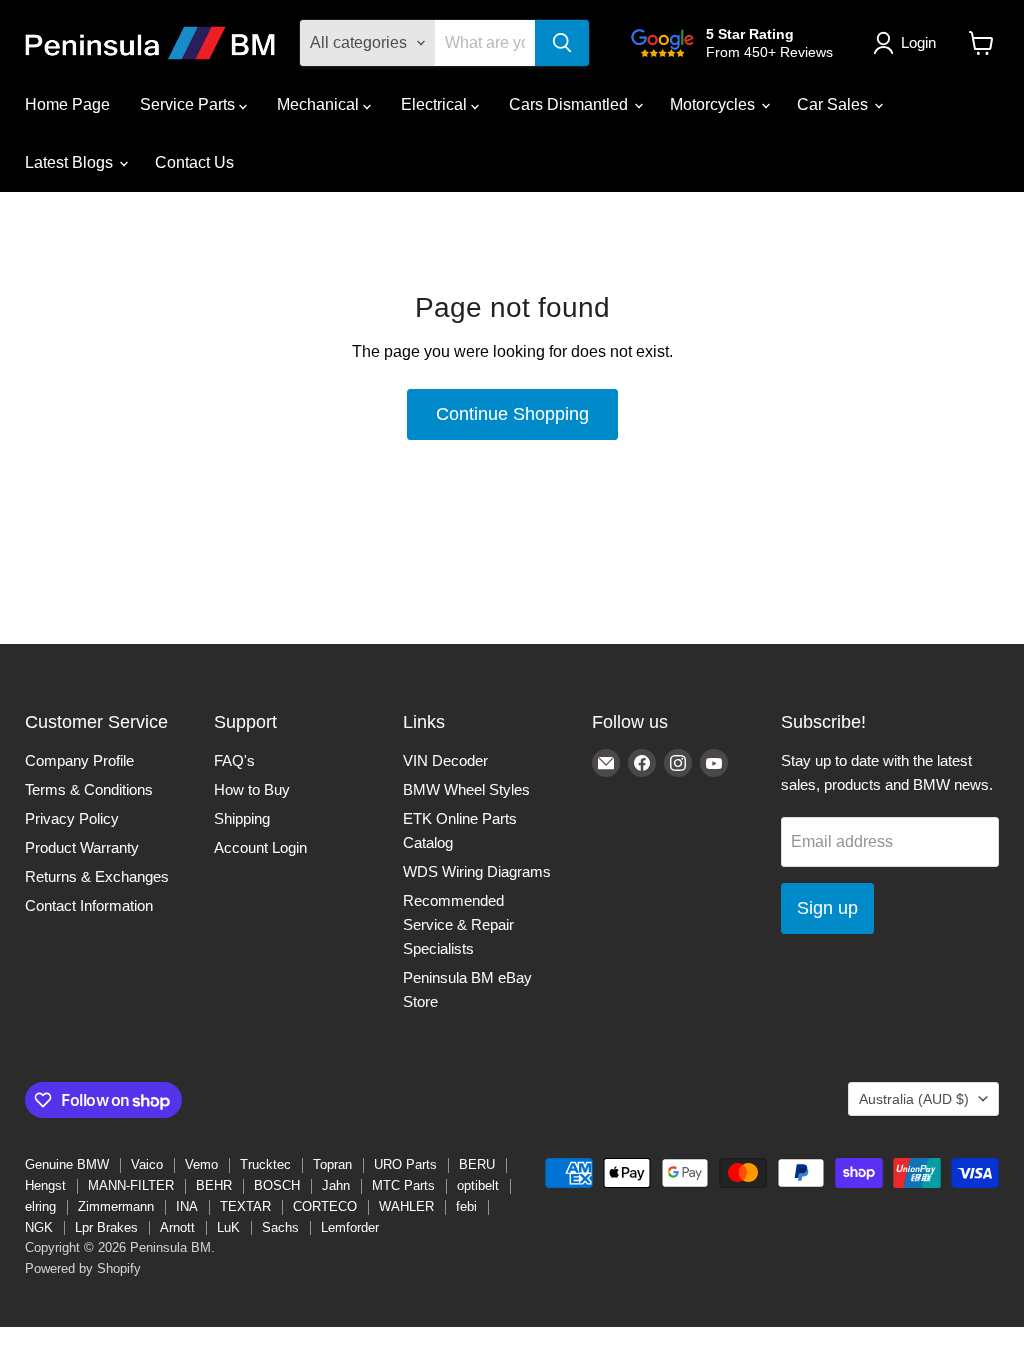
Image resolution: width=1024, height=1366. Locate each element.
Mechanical (320, 104)
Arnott (177, 1227)
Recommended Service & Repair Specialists (458, 924)
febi (466, 1206)
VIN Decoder (445, 760)
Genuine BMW (67, 1164)
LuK (228, 1227)
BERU (477, 1164)
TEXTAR (245, 1206)
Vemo (201, 1164)
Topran (332, 1164)
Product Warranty (82, 847)
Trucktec (265, 1164)
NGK (39, 1227)
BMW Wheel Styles (466, 789)
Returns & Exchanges (97, 876)
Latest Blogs (71, 162)
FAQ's (234, 760)
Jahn (336, 1185)
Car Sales (834, 104)
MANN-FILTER (131, 1185)
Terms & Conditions (89, 789)
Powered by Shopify (83, 1268)
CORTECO (325, 1206)
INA (187, 1206)
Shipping (242, 818)
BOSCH (277, 1185)
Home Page (67, 104)
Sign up (827, 908)
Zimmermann (116, 1206)
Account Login (260, 847)
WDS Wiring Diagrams (477, 871)
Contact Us (194, 162)
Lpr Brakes (106, 1227)
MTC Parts (403, 1185)
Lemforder (350, 1227)
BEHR (214, 1185)
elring (40, 1206)
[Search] (562, 43)
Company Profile (79, 760)
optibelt (478, 1185)
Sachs (280, 1227)
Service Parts (189, 104)
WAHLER (406, 1206)
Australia (914, 1099)
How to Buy (252, 789)
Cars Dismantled (570, 104)
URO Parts (405, 1164)
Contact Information (89, 905)
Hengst (45, 1185)
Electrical (436, 104)
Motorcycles (714, 104)
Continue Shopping (512, 414)
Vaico (147, 1164)
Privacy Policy (72, 818)
